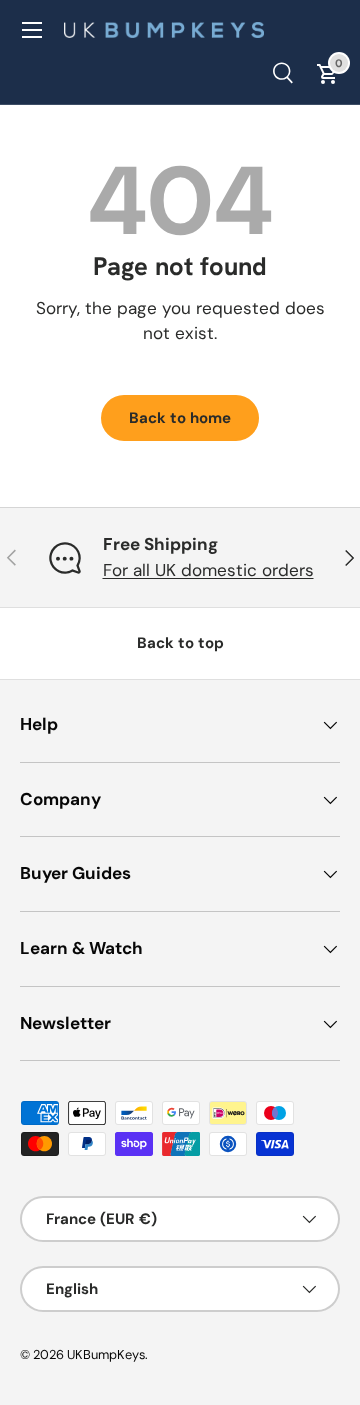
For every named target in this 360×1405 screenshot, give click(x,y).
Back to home (180, 418)
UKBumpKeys (106, 1354)
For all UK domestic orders (208, 570)
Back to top (180, 643)
